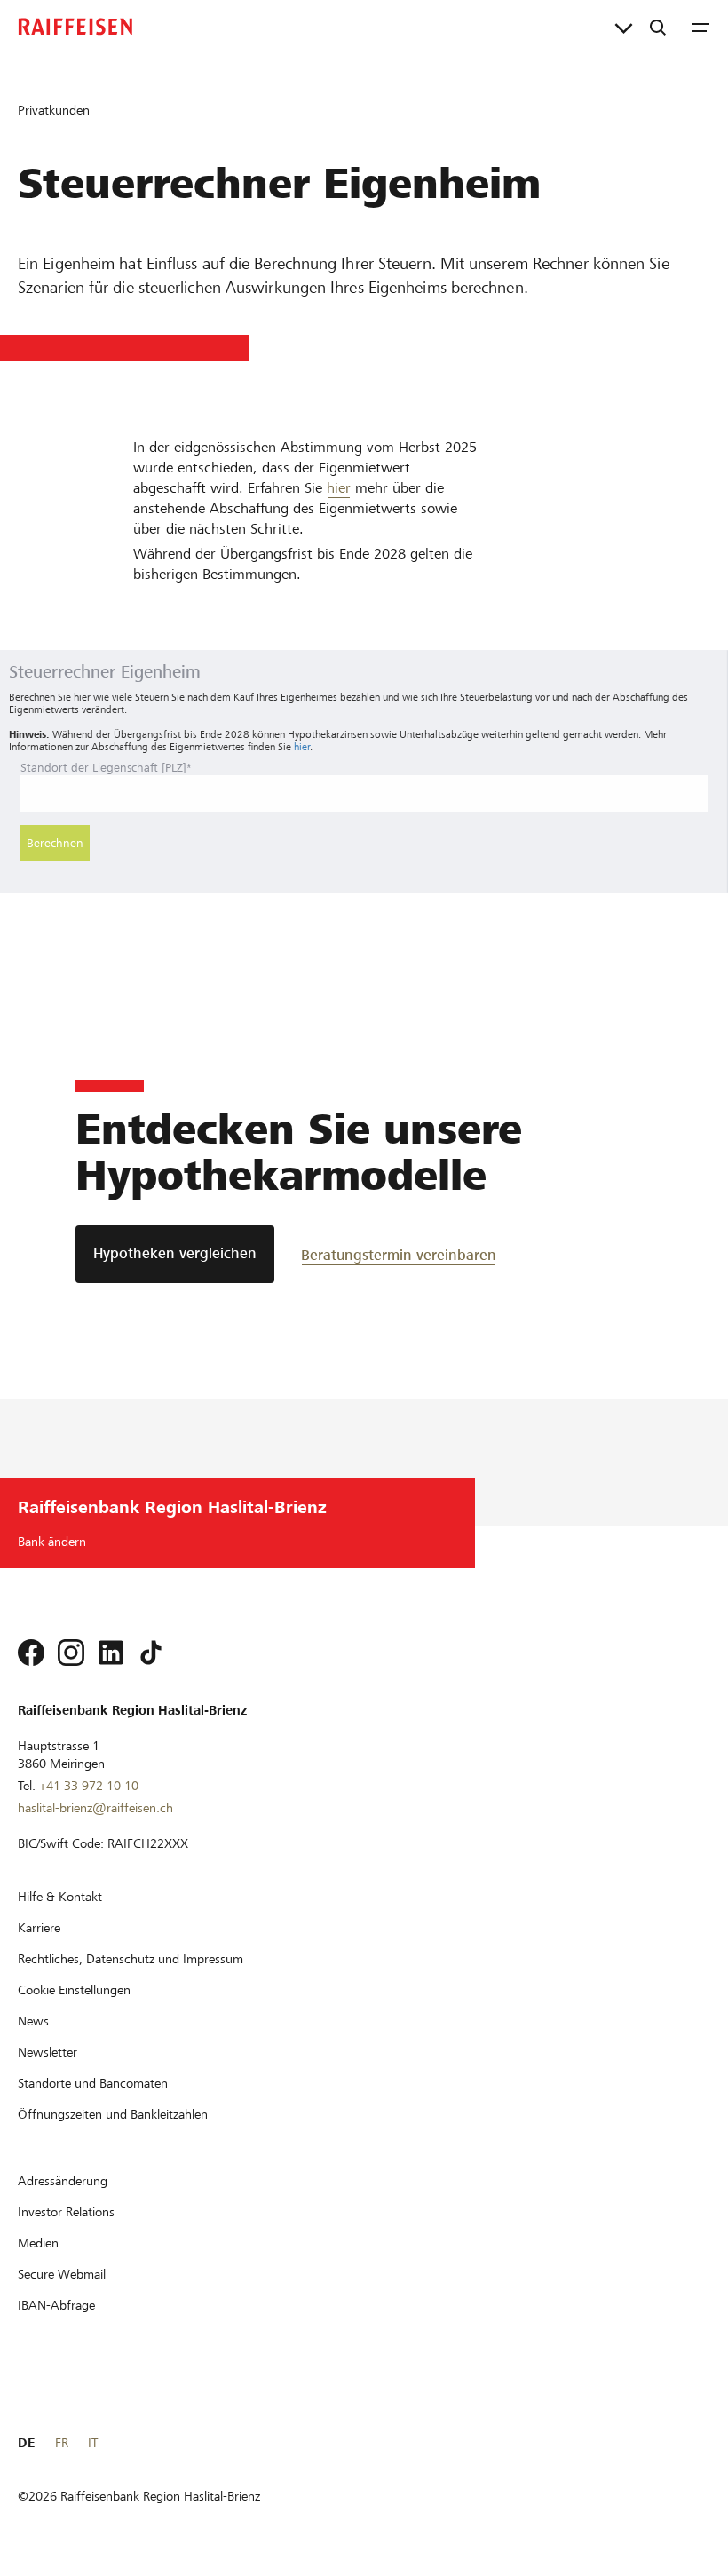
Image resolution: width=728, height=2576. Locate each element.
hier (339, 488)
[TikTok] (151, 1653)
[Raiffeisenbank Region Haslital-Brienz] (75, 27)
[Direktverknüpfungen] (624, 27)
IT (93, 2443)
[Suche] (658, 27)
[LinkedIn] (111, 1653)
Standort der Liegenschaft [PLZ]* (106, 768)
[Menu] (700, 27)
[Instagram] (71, 1653)
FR (62, 2443)
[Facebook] (31, 1653)
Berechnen (55, 843)
